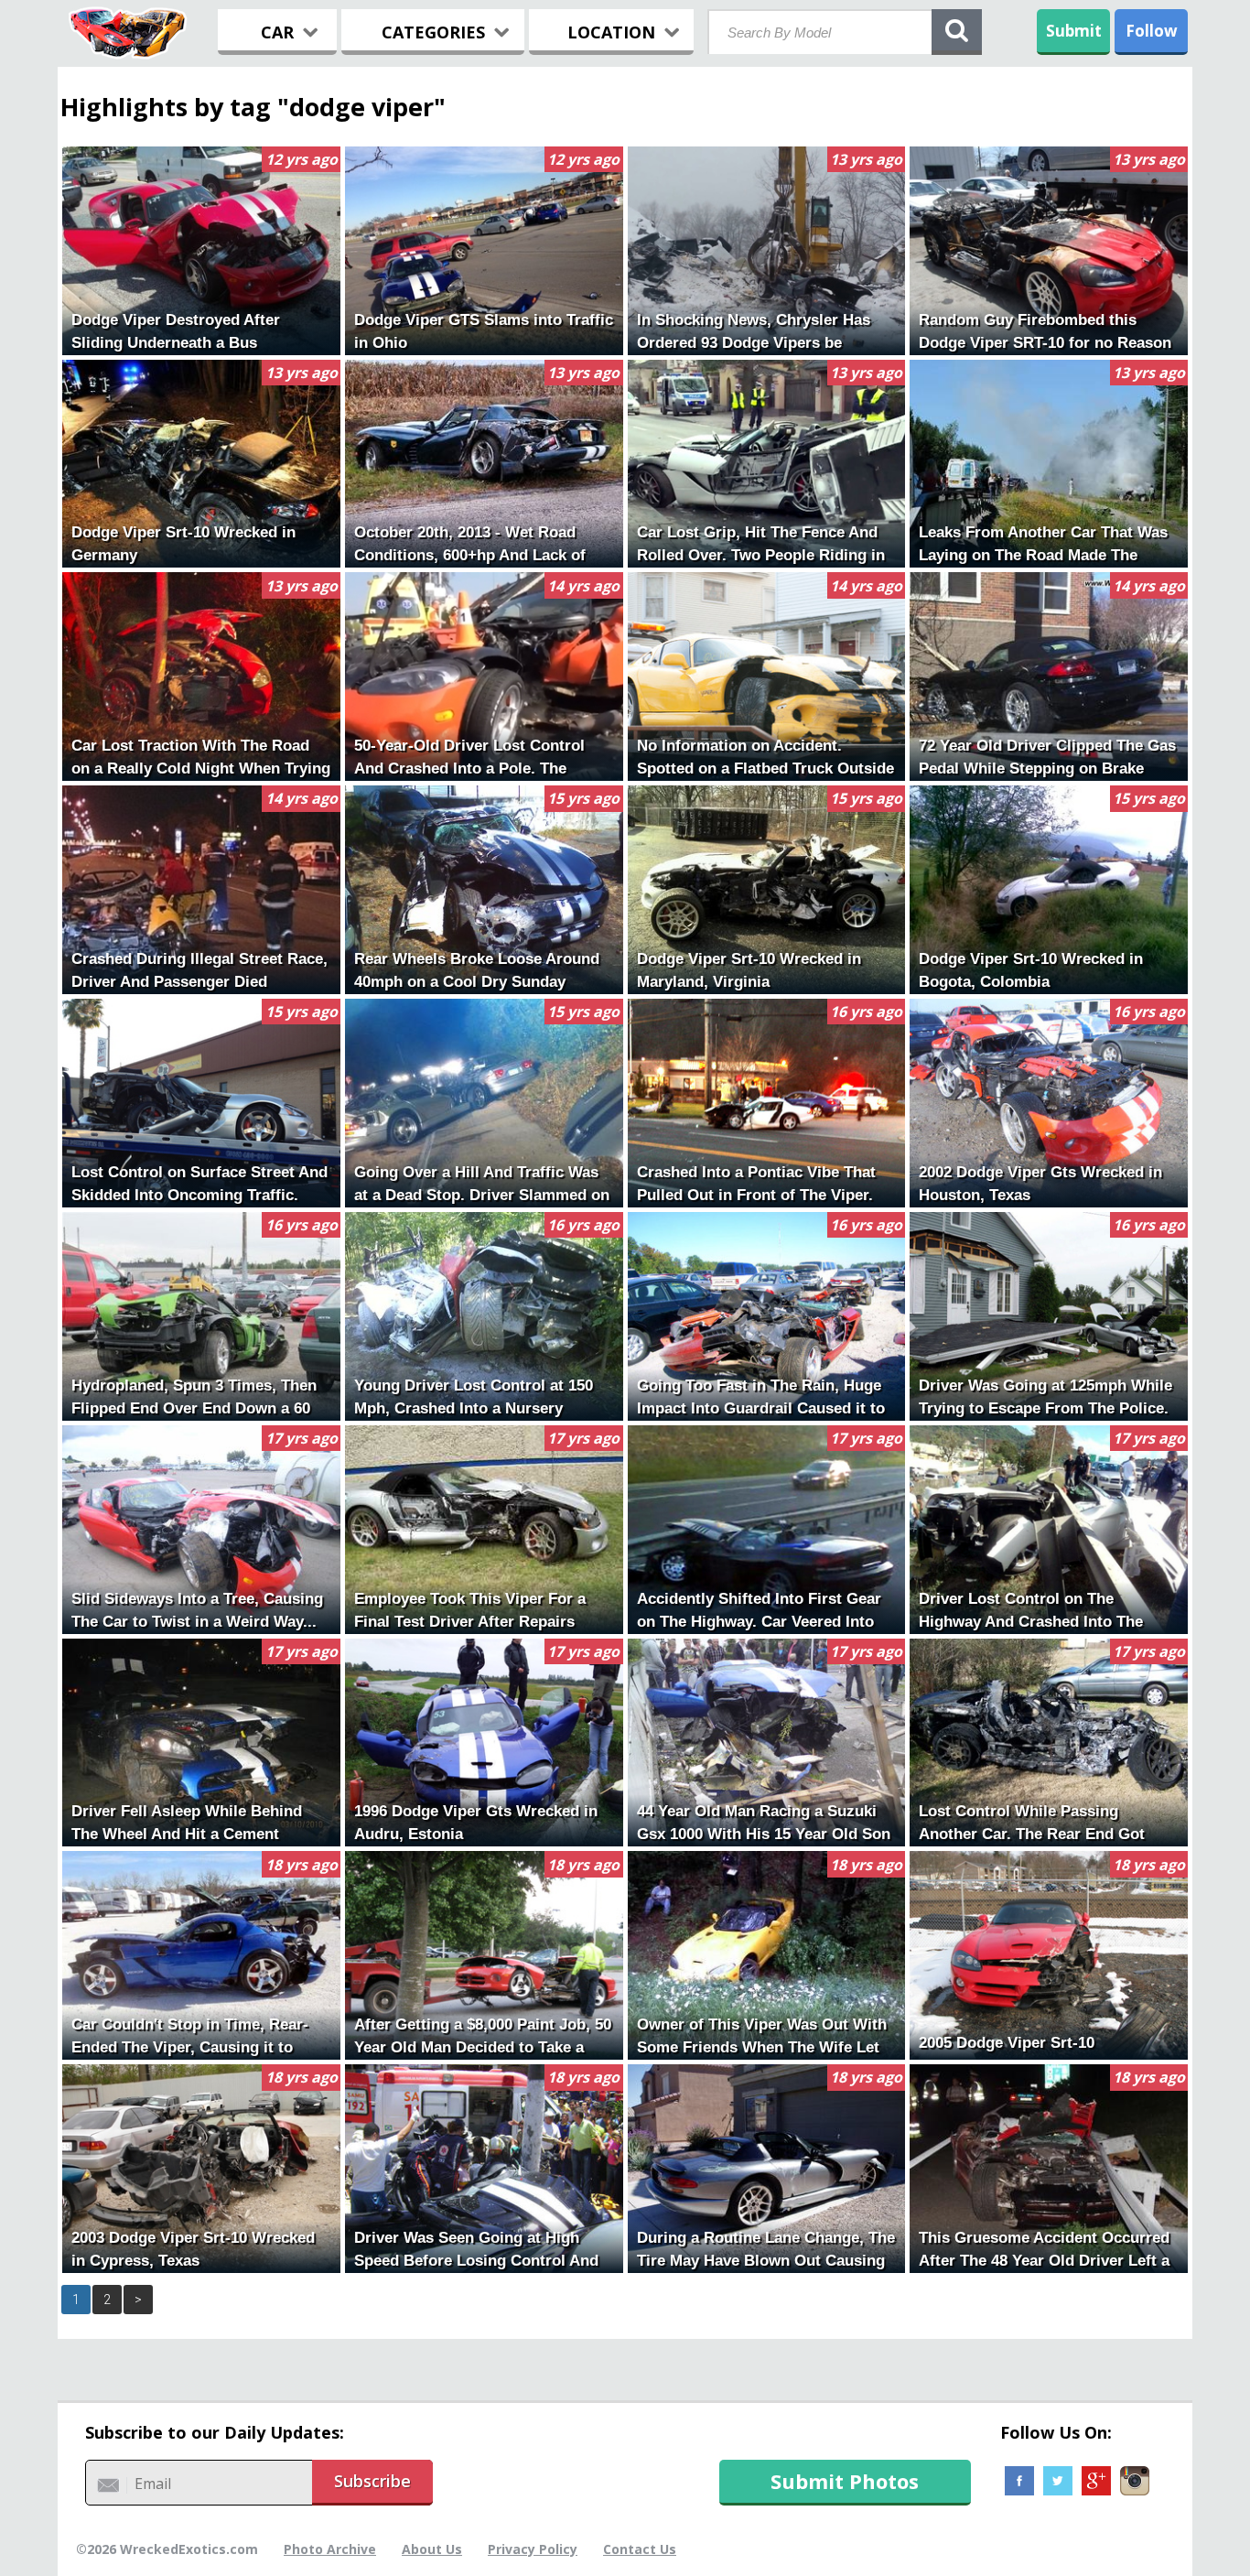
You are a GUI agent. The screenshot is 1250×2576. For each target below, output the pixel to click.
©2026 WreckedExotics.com (167, 2549)
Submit (1074, 31)
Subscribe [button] (372, 2481)
